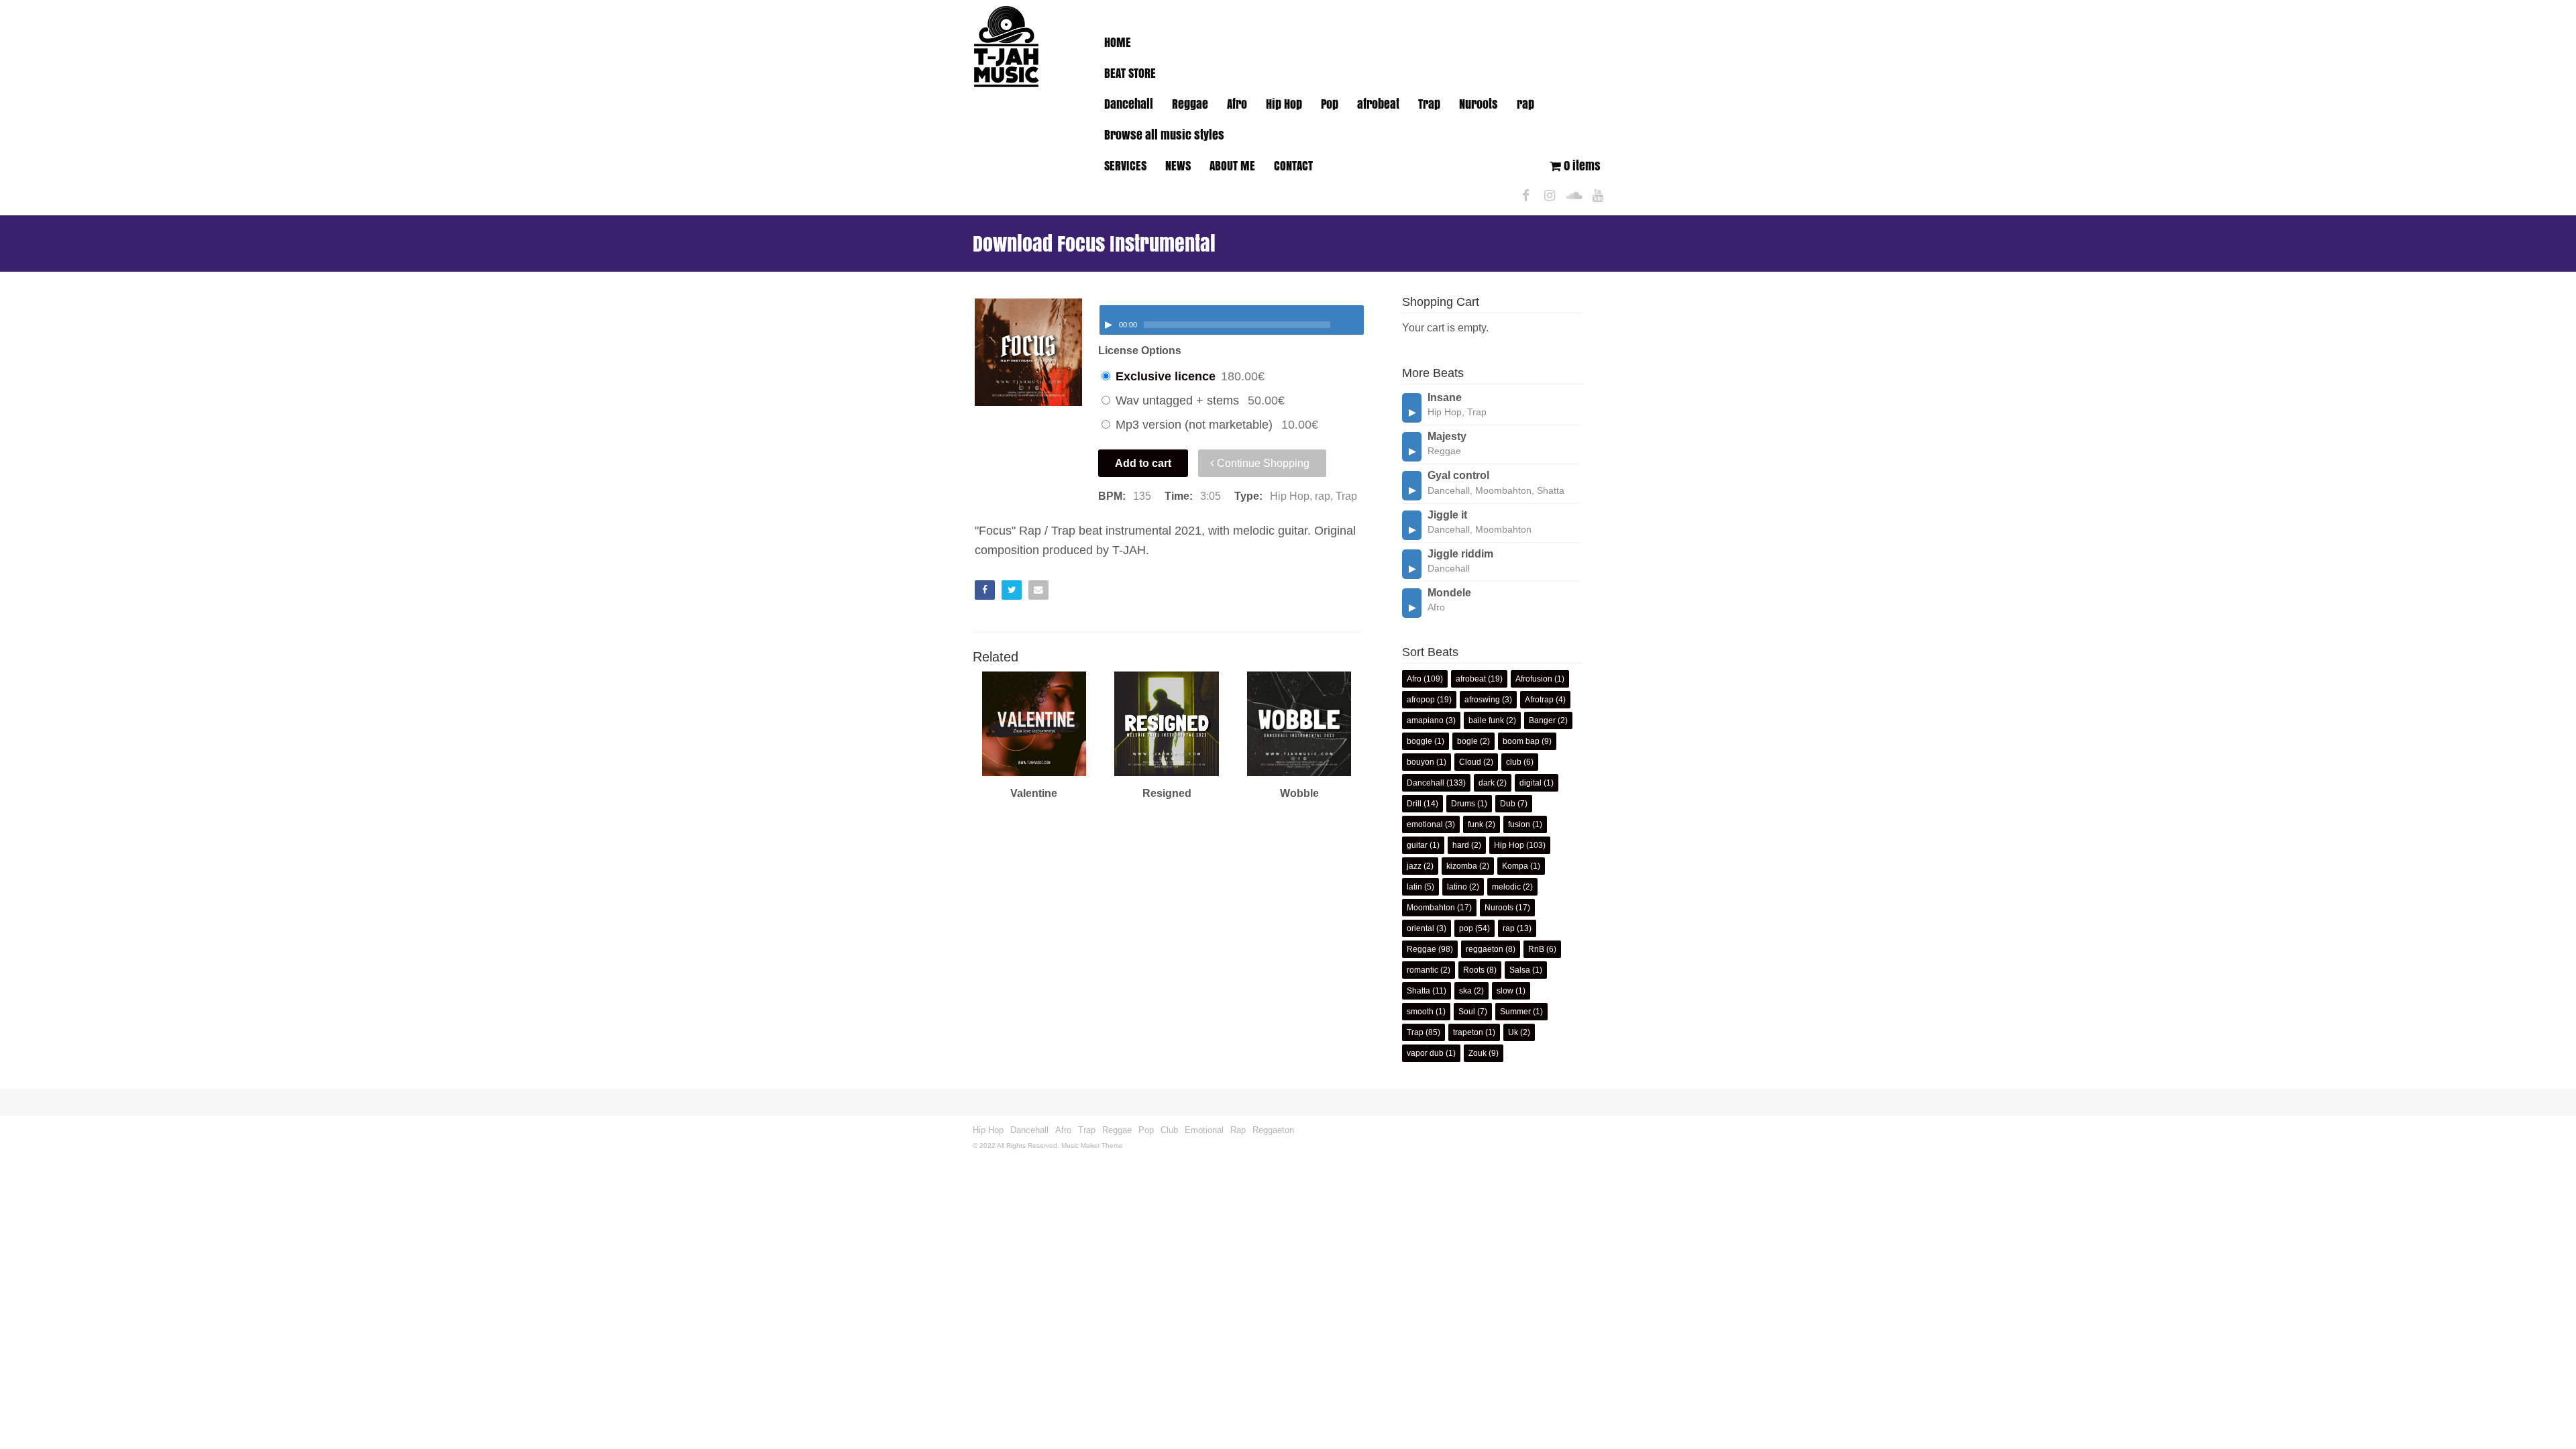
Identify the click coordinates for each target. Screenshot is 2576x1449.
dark (1487, 783)
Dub (1508, 804)
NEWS (1178, 166)
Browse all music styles (1164, 135)
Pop (1330, 104)
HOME (1118, 42)
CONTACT (1293, 166)
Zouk (1478, 1053)
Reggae (1190, 104)
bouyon (1420, 762)
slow (1505, 991)
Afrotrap (1539, 700)
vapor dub (1425, 1053)
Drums (1463, 804)
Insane (1445, 397)
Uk (1513, 1032)
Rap (1238, 1130)
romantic (1423, 970)
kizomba (1462, 866)
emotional (1425, 824)
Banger (1542, 720)
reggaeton (1485, 949)
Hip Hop (1284, 104)
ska (1465, 991)
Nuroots (1479, 104)
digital (1531, 783)
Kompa (1515, 866)
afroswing (1482, 700)
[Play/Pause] (1108, 325)
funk (1475, 824)
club (1514, 762)
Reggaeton (1273, 1130)
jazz (1414, 866)
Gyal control (1458, 475)
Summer (1515, 1012)
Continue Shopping (1262, 463)
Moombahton (1431, 908)
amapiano (1425, 720)
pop (1466, 928)
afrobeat (1378, 104)
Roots (1474, 970)
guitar (1417, 845)
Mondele (1449, 593)
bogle (1467, 741)
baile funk (1486, 720)
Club (1169, 1130)
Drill (1414, 804)
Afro (1237, 104)
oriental (1420, 928)
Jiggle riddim (1460, 554)
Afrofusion (1534, 679)
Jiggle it (1447, 515)
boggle (1419, 741)
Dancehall (1129, 104)
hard (1461, 845)
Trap (1429, 104)
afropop (1421, 700)
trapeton (1468, 1032)
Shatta (1418, 991)
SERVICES (1125, 166)
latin (1414, 887)
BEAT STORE (1130, 73)
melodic (1506, 887)
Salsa (1520, 970)
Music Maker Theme (1092, 1145)
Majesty (1447, 436)
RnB (1536, 949)
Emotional (1204, 1130)
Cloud (1470, 762)
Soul (1467, 1012)
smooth (1420, 1012)
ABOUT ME (1232, 166)
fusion (1519, 824)
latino (1457, 887)
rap (1525, 104)
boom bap (1521, 741)
